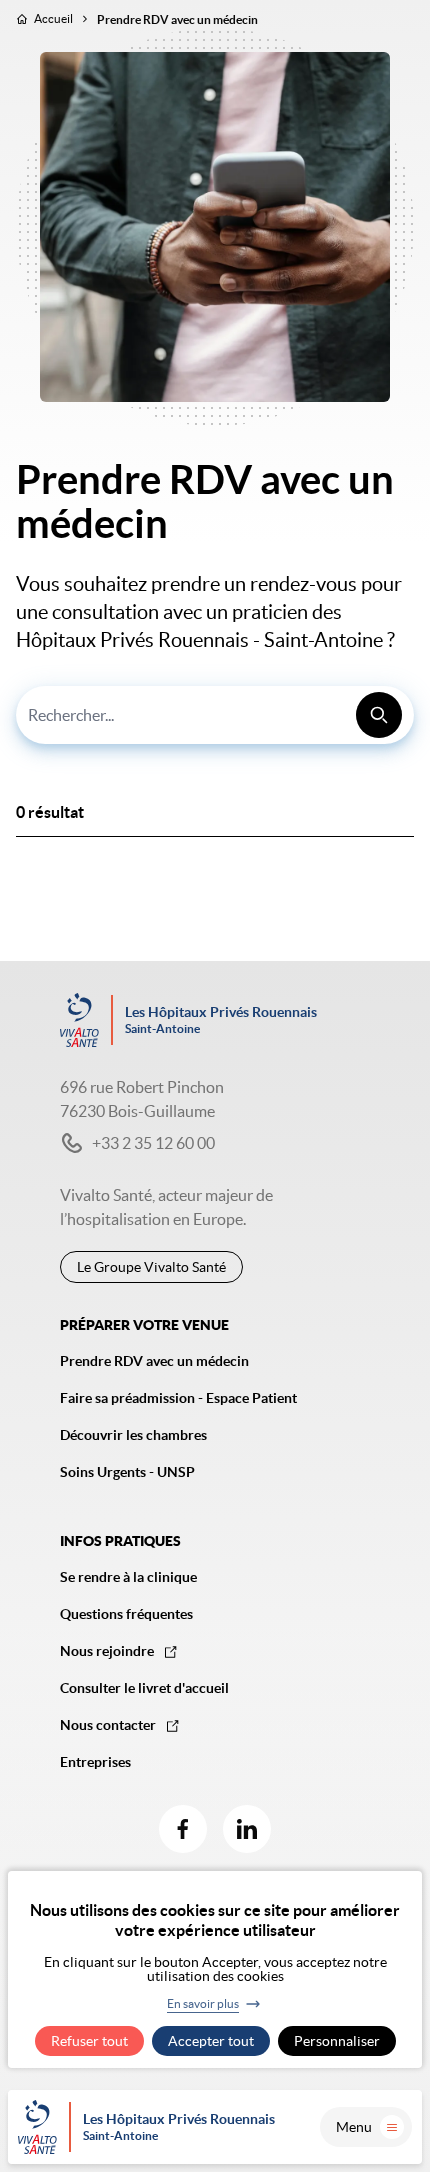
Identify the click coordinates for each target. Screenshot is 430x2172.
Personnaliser (337, 2041)
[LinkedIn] (247, 1829)
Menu (354, 2127)
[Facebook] (183, 1829)
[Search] (379, 715)
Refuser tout (89, 2041)
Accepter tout (211, 2041)
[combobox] (215, 715)
